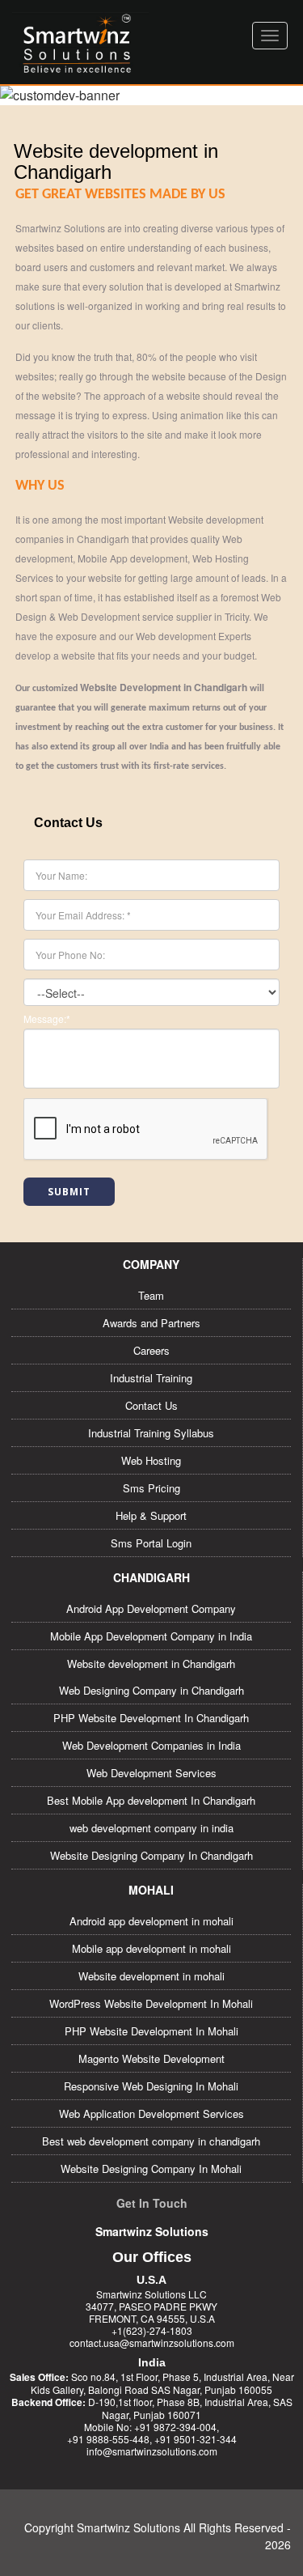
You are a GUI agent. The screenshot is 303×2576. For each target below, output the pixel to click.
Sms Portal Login (151, 1543)
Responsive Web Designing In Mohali (151, 2086)
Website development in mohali (151, 1976)
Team (151, 1295)
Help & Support (151, 1515)
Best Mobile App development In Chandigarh (151, 1800)
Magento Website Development (151, 2058)
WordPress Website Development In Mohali (151, 2003)
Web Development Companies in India (151, 1745)
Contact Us (151, 1405)
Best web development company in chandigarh (151, 2141)
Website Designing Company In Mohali (151, 2169)
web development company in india (151, 1828)
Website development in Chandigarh (151, 1664)
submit (69, 1192)
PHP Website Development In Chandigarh (151, 1718)
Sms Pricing (151, 1488)
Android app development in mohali (151, 1921)
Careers (151, 1350)
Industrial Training (151, 1378)
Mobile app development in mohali (151, 1948)
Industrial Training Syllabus (151, 1433)
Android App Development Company (151, 1608)
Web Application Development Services (151, 2113)
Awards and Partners (151, 1323)
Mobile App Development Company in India (151, 1636)
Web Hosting (151, 1460)
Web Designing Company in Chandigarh (151, 1690)
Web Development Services (151, 1773)
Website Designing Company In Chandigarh (151, 1855)
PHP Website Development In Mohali (151, 2031)
